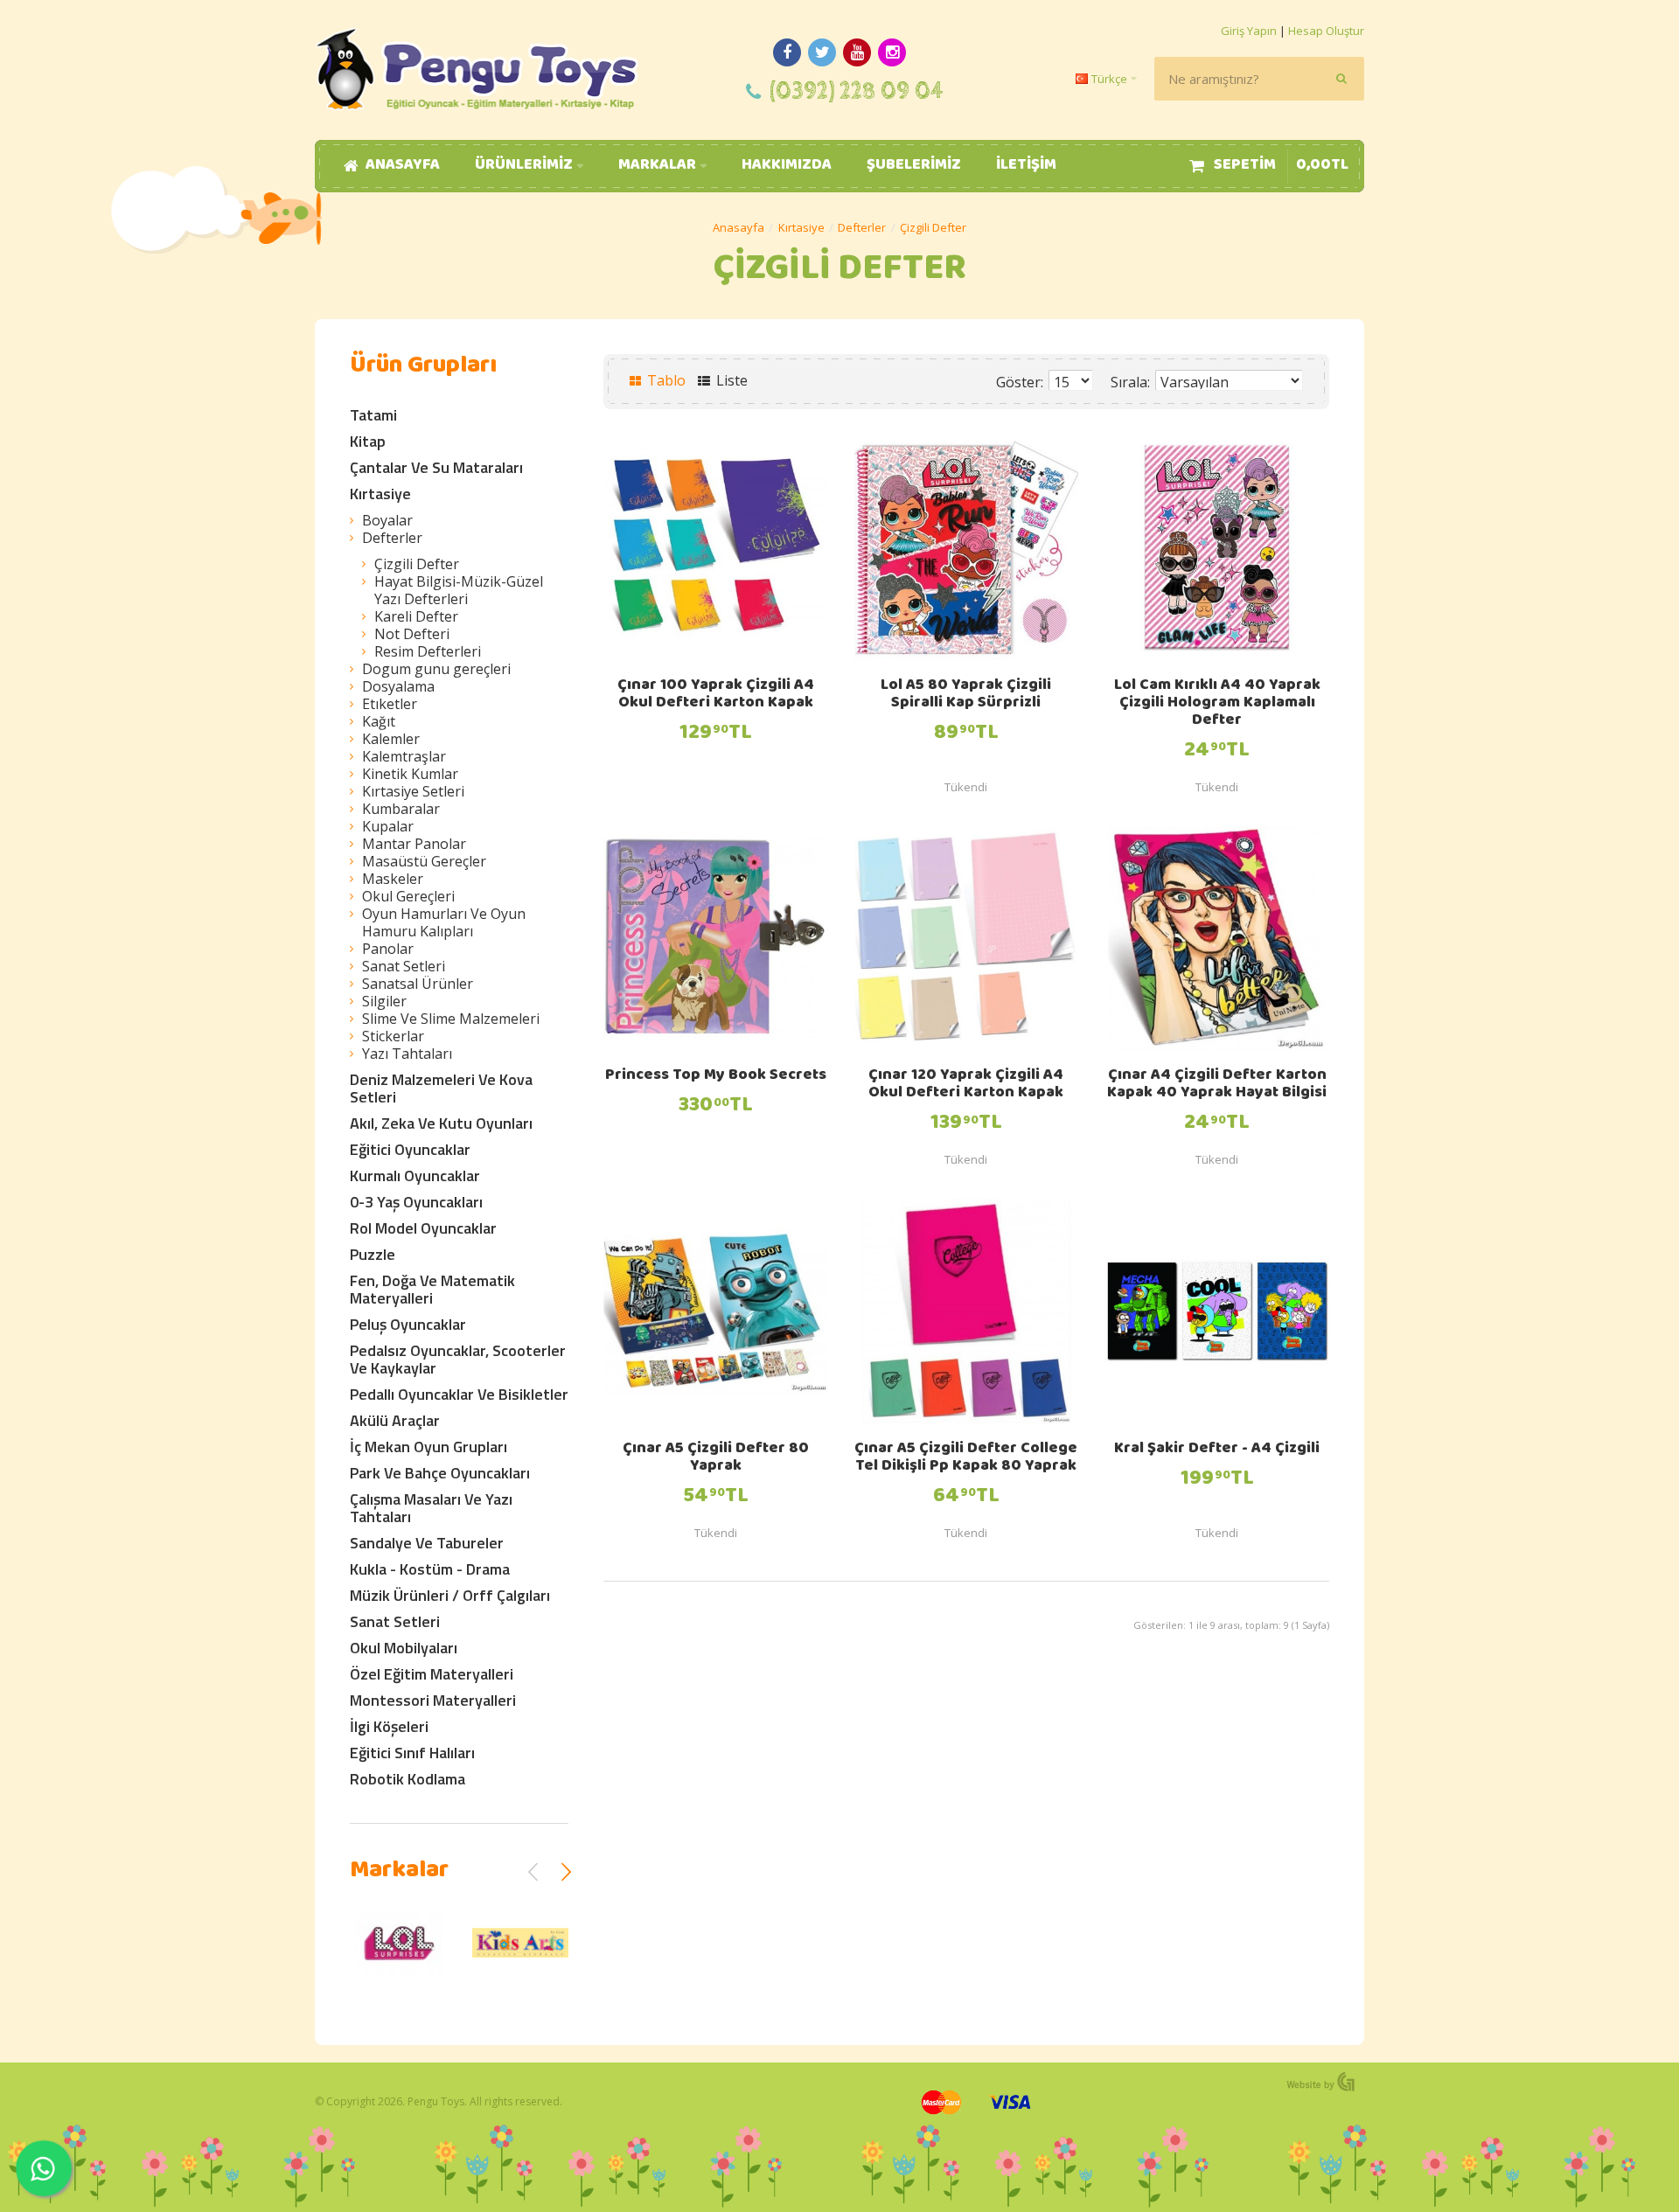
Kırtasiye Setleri (413, 791)
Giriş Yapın (1249, 31)
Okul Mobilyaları (404, 1648)
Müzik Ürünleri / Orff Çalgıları (450, 1595)
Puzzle (373, 1254)
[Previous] (533, 1872)
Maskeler (393, 879)
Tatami (373, 415)
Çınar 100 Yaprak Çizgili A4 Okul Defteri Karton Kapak (716, 695)
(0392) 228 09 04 (857, 91)
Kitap (368, 441)
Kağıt (379, 721)
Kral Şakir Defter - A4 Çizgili (1217, 1450)
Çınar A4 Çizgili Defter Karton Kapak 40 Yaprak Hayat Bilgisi (1217, 1085)
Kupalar (388, 826)
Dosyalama (398, 686)
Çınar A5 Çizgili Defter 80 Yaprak (716, 1458)
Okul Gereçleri (408, 896)
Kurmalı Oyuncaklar (415, 1176)
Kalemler (391, 739)
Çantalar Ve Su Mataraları (436, 467)
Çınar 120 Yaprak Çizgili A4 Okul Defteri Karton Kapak (966, 1085)
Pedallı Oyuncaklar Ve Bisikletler (459, 1394)
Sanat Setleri (404, 966)
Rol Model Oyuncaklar (423, 1228)
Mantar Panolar (414, 844)
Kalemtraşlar (404, 756)
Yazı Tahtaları (407, 1054)
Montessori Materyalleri (433, 1700)
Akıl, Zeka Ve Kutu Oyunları (441, 1123)
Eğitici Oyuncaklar (410, 1149)
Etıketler (390, 704)
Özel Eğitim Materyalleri (432, 1674)
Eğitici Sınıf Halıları (412, 1753)
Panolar (388, 949)
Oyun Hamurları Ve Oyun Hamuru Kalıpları (444, 922)
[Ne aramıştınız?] (1342, 79)
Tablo (665, 380)
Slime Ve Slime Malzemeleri (451, 1019)
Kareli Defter (416, 616)
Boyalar (387, 520)
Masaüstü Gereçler (424, 861)
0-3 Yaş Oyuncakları (416, 1202)
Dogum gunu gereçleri (436, 669)
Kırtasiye (801, 227)
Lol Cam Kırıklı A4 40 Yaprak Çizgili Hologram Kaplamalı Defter (1217, 704)
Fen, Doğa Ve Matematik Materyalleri (432, 1289)
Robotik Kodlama (408, 1779)
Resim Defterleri (428, 651)
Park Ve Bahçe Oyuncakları (440, 1473)
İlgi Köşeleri (389, 1726)
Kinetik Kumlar (410, 774)
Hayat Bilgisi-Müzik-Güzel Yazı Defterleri (459, 590)
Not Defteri (412, 634)
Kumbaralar (401, 809)
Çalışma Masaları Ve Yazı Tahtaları (431, 1508)
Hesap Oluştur (1326, 31)
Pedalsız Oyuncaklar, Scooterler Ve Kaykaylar (458, 1359)
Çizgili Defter (933, 227)
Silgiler (384, 1001)
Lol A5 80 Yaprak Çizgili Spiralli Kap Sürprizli (966, 695)
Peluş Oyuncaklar (408, 1324)
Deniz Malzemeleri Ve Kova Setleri (441, 1088)
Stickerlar (393, 1036)
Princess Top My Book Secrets (716, 1076)
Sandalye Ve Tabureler (427, 1543)
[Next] (566, 1872)
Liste (730, 380)
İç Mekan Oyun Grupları (428, 1447)
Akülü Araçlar (395, 1420)
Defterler (862, 227)
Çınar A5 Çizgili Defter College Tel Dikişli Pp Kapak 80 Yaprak (966, 1458)
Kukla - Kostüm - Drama (430, 1569)
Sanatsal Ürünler (418, 984)
